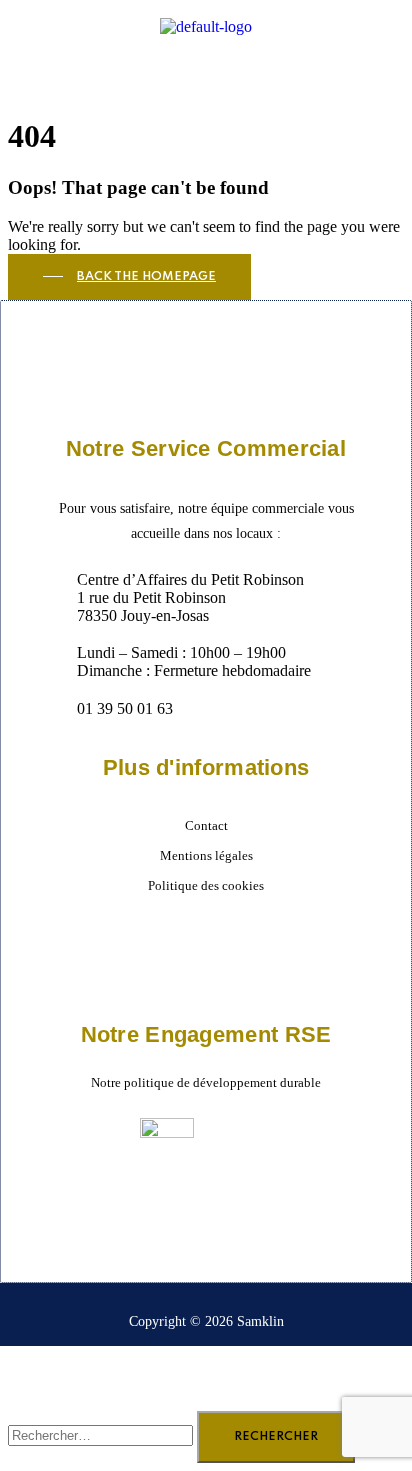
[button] (206, 61)
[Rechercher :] (102, 1434)
